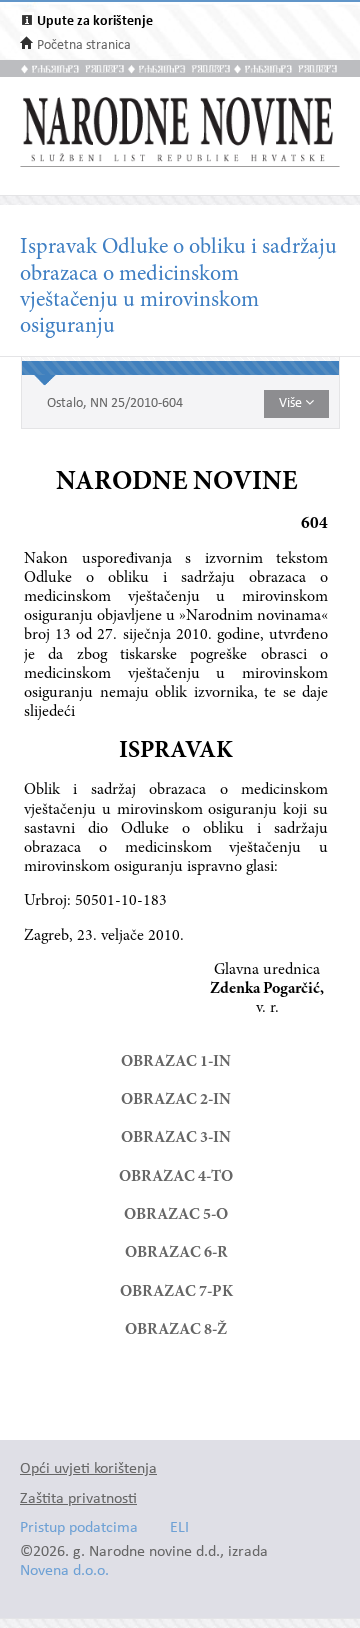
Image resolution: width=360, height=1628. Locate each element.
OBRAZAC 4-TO (176, 1177)
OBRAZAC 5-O (176, 1215)
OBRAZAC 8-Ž (176, 1330)
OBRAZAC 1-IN (176, 1062)
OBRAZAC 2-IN (176, 1100)
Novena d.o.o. (64, 1571)
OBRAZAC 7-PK (176, 1292)
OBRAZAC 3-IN (176, 1138)
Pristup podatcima (79, 1528)
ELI (179, 1528)
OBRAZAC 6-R (176, 1253)
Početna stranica (84, 45)
